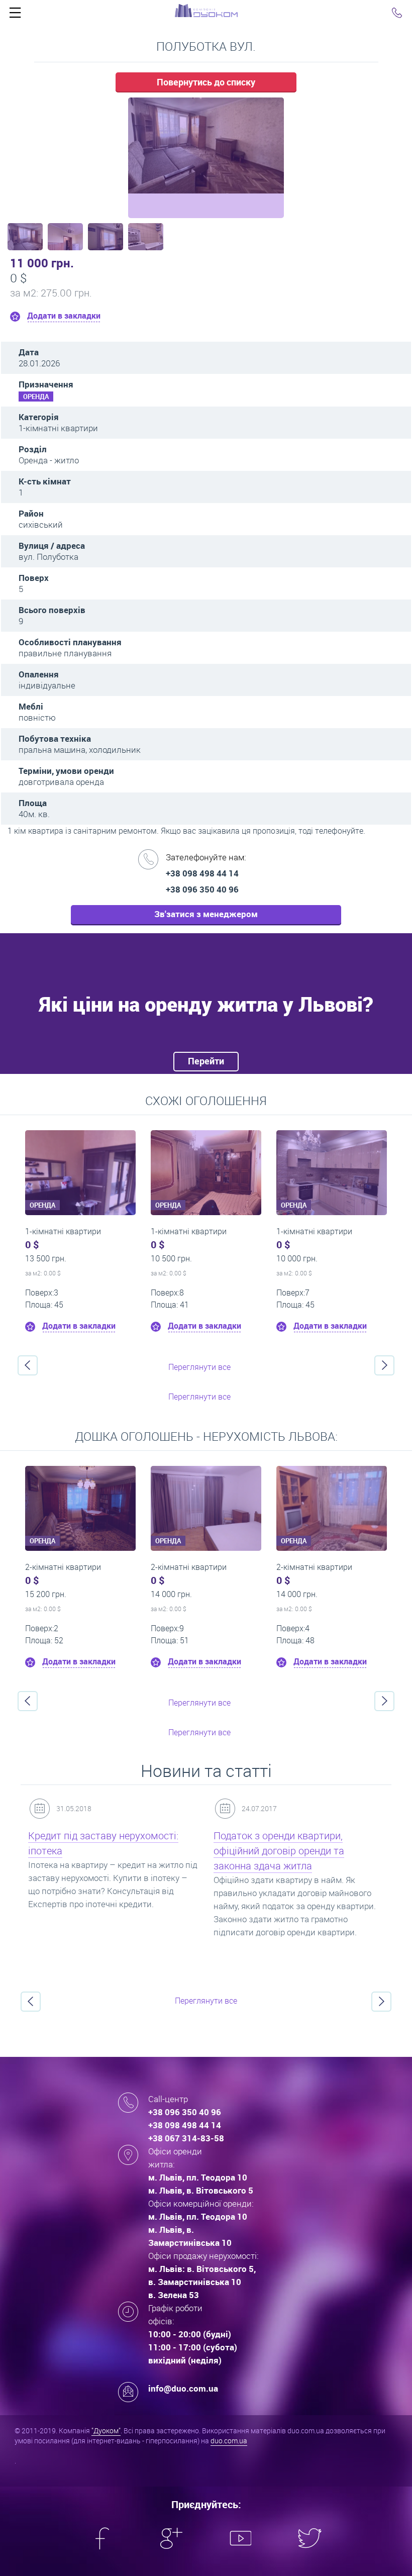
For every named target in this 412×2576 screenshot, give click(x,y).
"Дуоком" (106, 2431)
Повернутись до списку (206, 82)
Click (15, 15)
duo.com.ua (229, 2441)
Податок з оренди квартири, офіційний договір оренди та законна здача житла (279, 1851)
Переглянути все (199, 1367)
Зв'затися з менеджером (206, 914)
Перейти (206, 1061)
